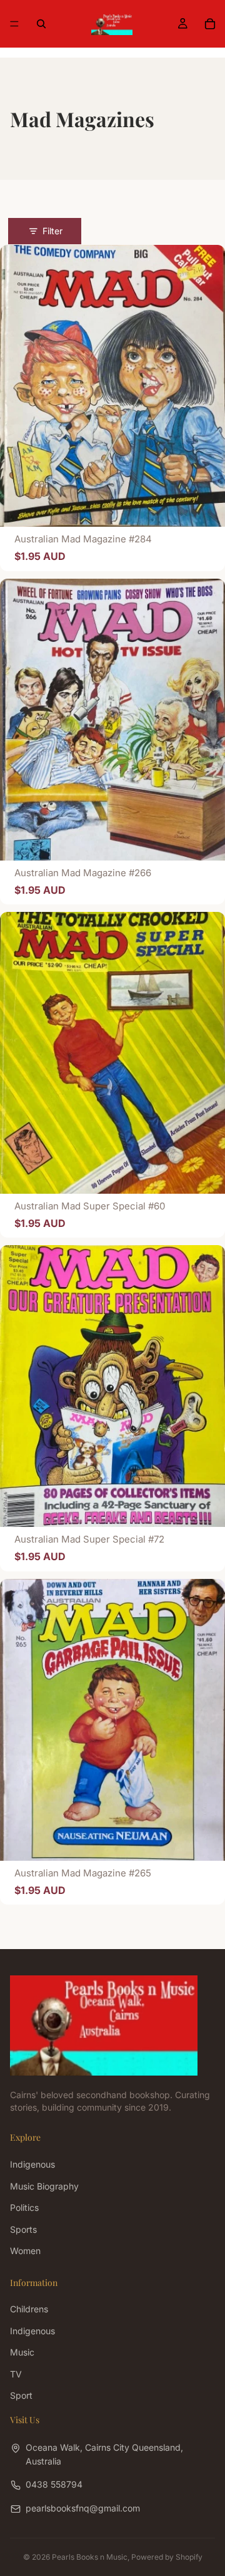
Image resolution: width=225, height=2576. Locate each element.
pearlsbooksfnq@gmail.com (83, 2507)
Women (25, 2251)
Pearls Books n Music (90, 2557)
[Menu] (14, 24)
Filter (52, 231)
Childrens (29, 2309)
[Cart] (210, 24)
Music (22, 2352)
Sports (23, 2229)
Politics (24, 2207)
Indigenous (32, 2164)
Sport (21, 2395)
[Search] (41, 24)
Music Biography (44, 2185)
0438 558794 (54, 2484)
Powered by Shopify (167, 2557)
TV (16, 2373)
